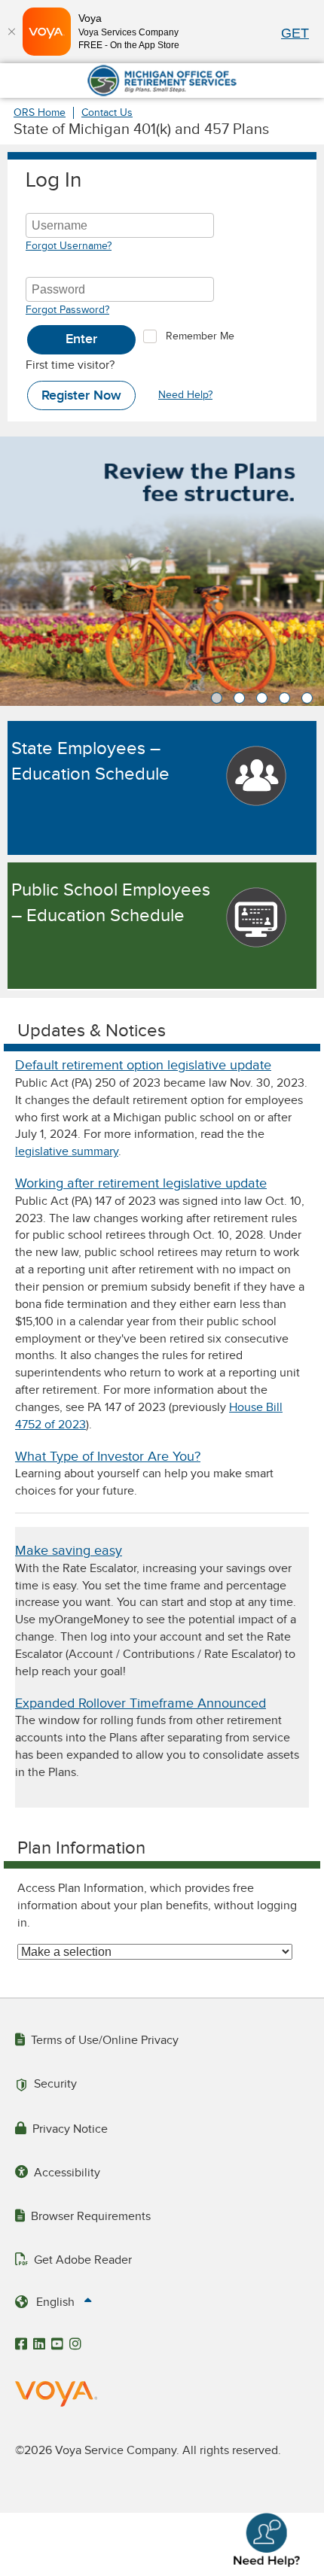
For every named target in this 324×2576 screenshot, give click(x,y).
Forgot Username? (69, 246)
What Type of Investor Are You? (108, 1457)
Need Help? (185, 395)
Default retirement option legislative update (143, 1065)
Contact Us (107, 113)
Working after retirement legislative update (141, 1183)
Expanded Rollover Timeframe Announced (141, 1703)
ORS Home (40, 113)
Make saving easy (69, 1551)
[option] (162, 571)
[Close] (11, 32)
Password (50, 268)
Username (52, 204)
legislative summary (67, 1152)
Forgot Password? (67, 310)
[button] (81, 340)
